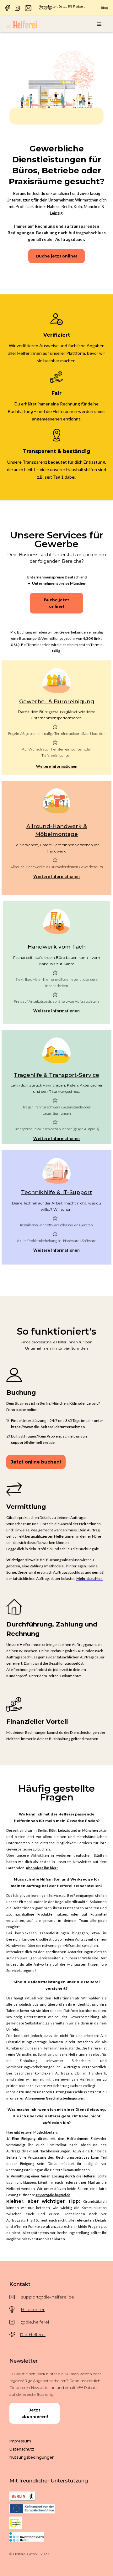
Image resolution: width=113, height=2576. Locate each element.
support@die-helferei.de (48, 2297)
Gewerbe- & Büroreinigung (57, 701)
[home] (22, 24)
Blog (105, 8)
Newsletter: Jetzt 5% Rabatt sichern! (62, 8)
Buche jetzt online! (57, 256)
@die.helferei (35, 2322)
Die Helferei (33, 2334)
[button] (99, 24)
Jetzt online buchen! (36, 1462)
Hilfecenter (33, 2309)
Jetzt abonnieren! (35, 2413)
